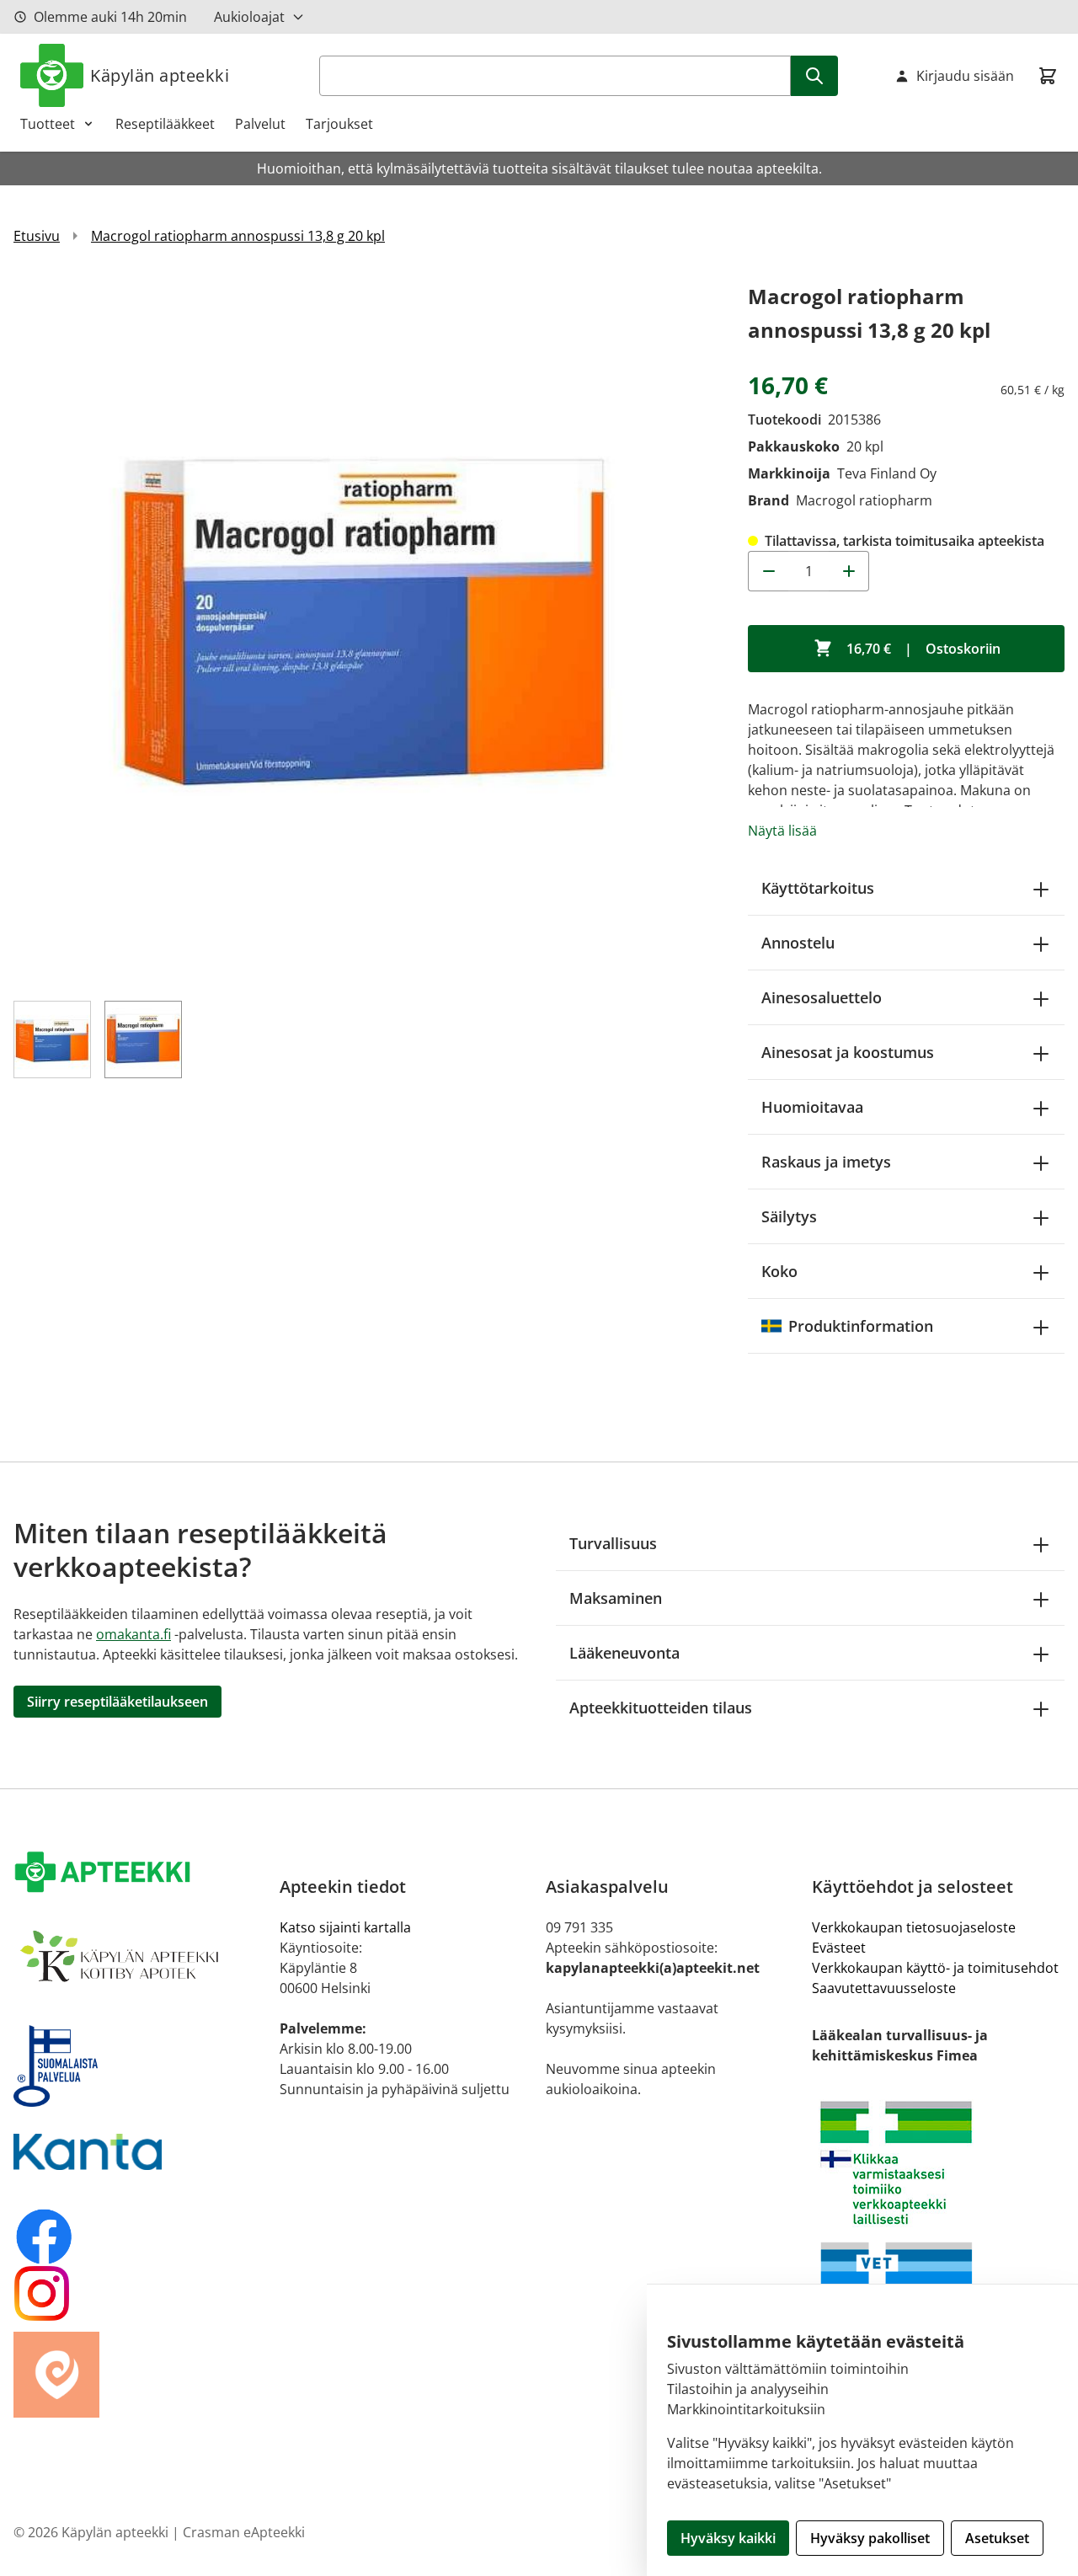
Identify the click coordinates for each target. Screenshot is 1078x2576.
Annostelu (798, 943)
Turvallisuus (613, 1543)
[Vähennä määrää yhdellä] (768, 571)
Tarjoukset (339, 124)
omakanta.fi (133, 1634)
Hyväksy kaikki (728, 2538)
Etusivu (37, 236)
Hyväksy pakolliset (870, 2538)
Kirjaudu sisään (965, 76)
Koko (779, 1271)
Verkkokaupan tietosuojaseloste (914, 1927)
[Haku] (814, 76)
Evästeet (839, 1948)
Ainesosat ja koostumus (848, 1052)
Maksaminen (616, 1598)
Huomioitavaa (812, 1107)
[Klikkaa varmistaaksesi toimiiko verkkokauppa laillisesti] (938, 2163)
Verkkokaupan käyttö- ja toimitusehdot (935, 1968)
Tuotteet (48, 124)
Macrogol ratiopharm (864, 500)
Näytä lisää (782, 831)
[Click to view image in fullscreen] (364, 630)
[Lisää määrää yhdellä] (849, 571)
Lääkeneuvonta (624, 1653)
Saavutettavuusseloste (884, 1988)
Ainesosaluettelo (822, 997)
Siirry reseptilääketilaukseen (117, 1702)
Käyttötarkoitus (818, 888)
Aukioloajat (249, 17)
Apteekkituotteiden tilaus (661, 1708)
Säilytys (789, 1216)
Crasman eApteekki (244, 2532)
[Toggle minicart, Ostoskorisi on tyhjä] (1048, 76)
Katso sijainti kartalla (345, 1927)
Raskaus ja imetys (826, 1162)
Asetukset (997, 2538)
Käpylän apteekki (160, 75)
